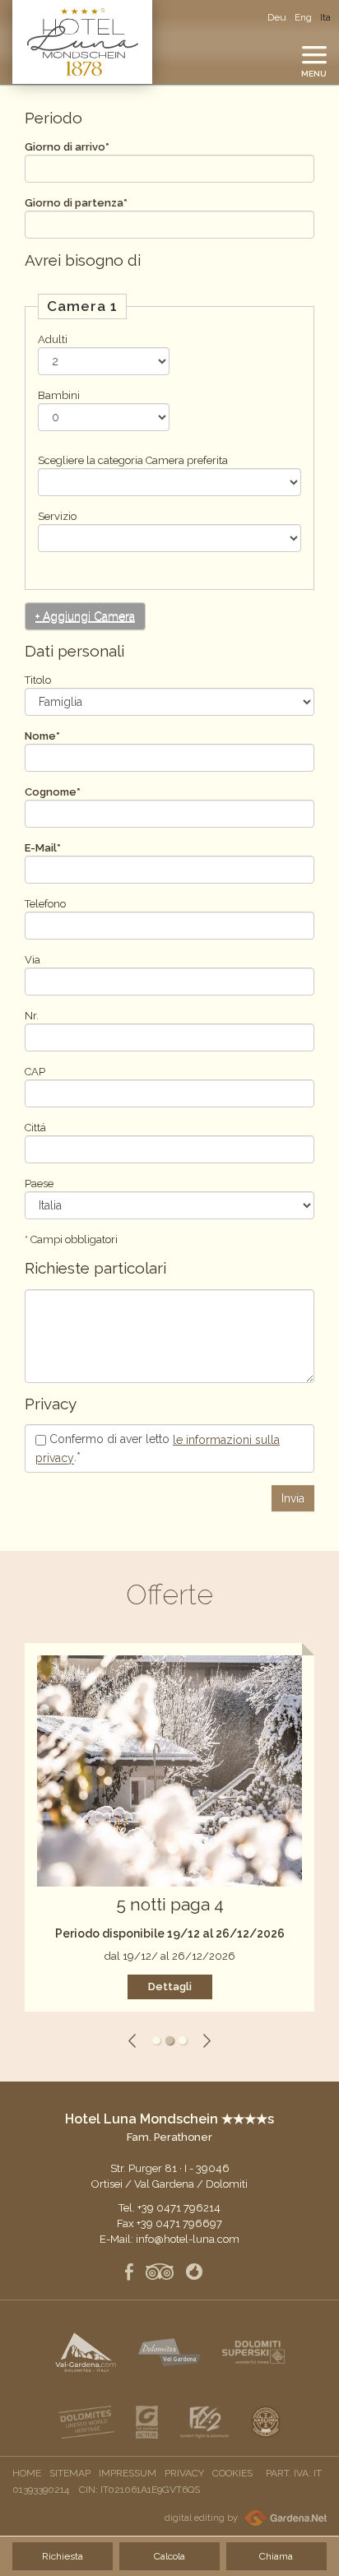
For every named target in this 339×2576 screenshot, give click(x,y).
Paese (39, 1184)
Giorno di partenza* (76, 203)
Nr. (32, 1016)
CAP (35, 1072)
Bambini (59, 395)
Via (33, 960)
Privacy (184, 2473)
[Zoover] (194, 2273)
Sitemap (70, 2473)
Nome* (42, 736)
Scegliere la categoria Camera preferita (133, 460)
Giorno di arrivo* (67, 147)
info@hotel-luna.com (188, 2239)
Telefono (45, 904)
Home (27, 2473)
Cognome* (53, 792)
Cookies (232, 2473)
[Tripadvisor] (160, 2273)
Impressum (128, 2473)
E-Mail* (43, 848)
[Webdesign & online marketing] (283, 2518)
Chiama (276, 2556)
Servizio (57, 516)
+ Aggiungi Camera (85, 616)
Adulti (53, 339)
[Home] (82, 42)
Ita (325, 17)
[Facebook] (129, 2273)
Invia (293, 1498)
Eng (303, 17)
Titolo (38, 680)
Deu (277, 17)
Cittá (35, 1128)
